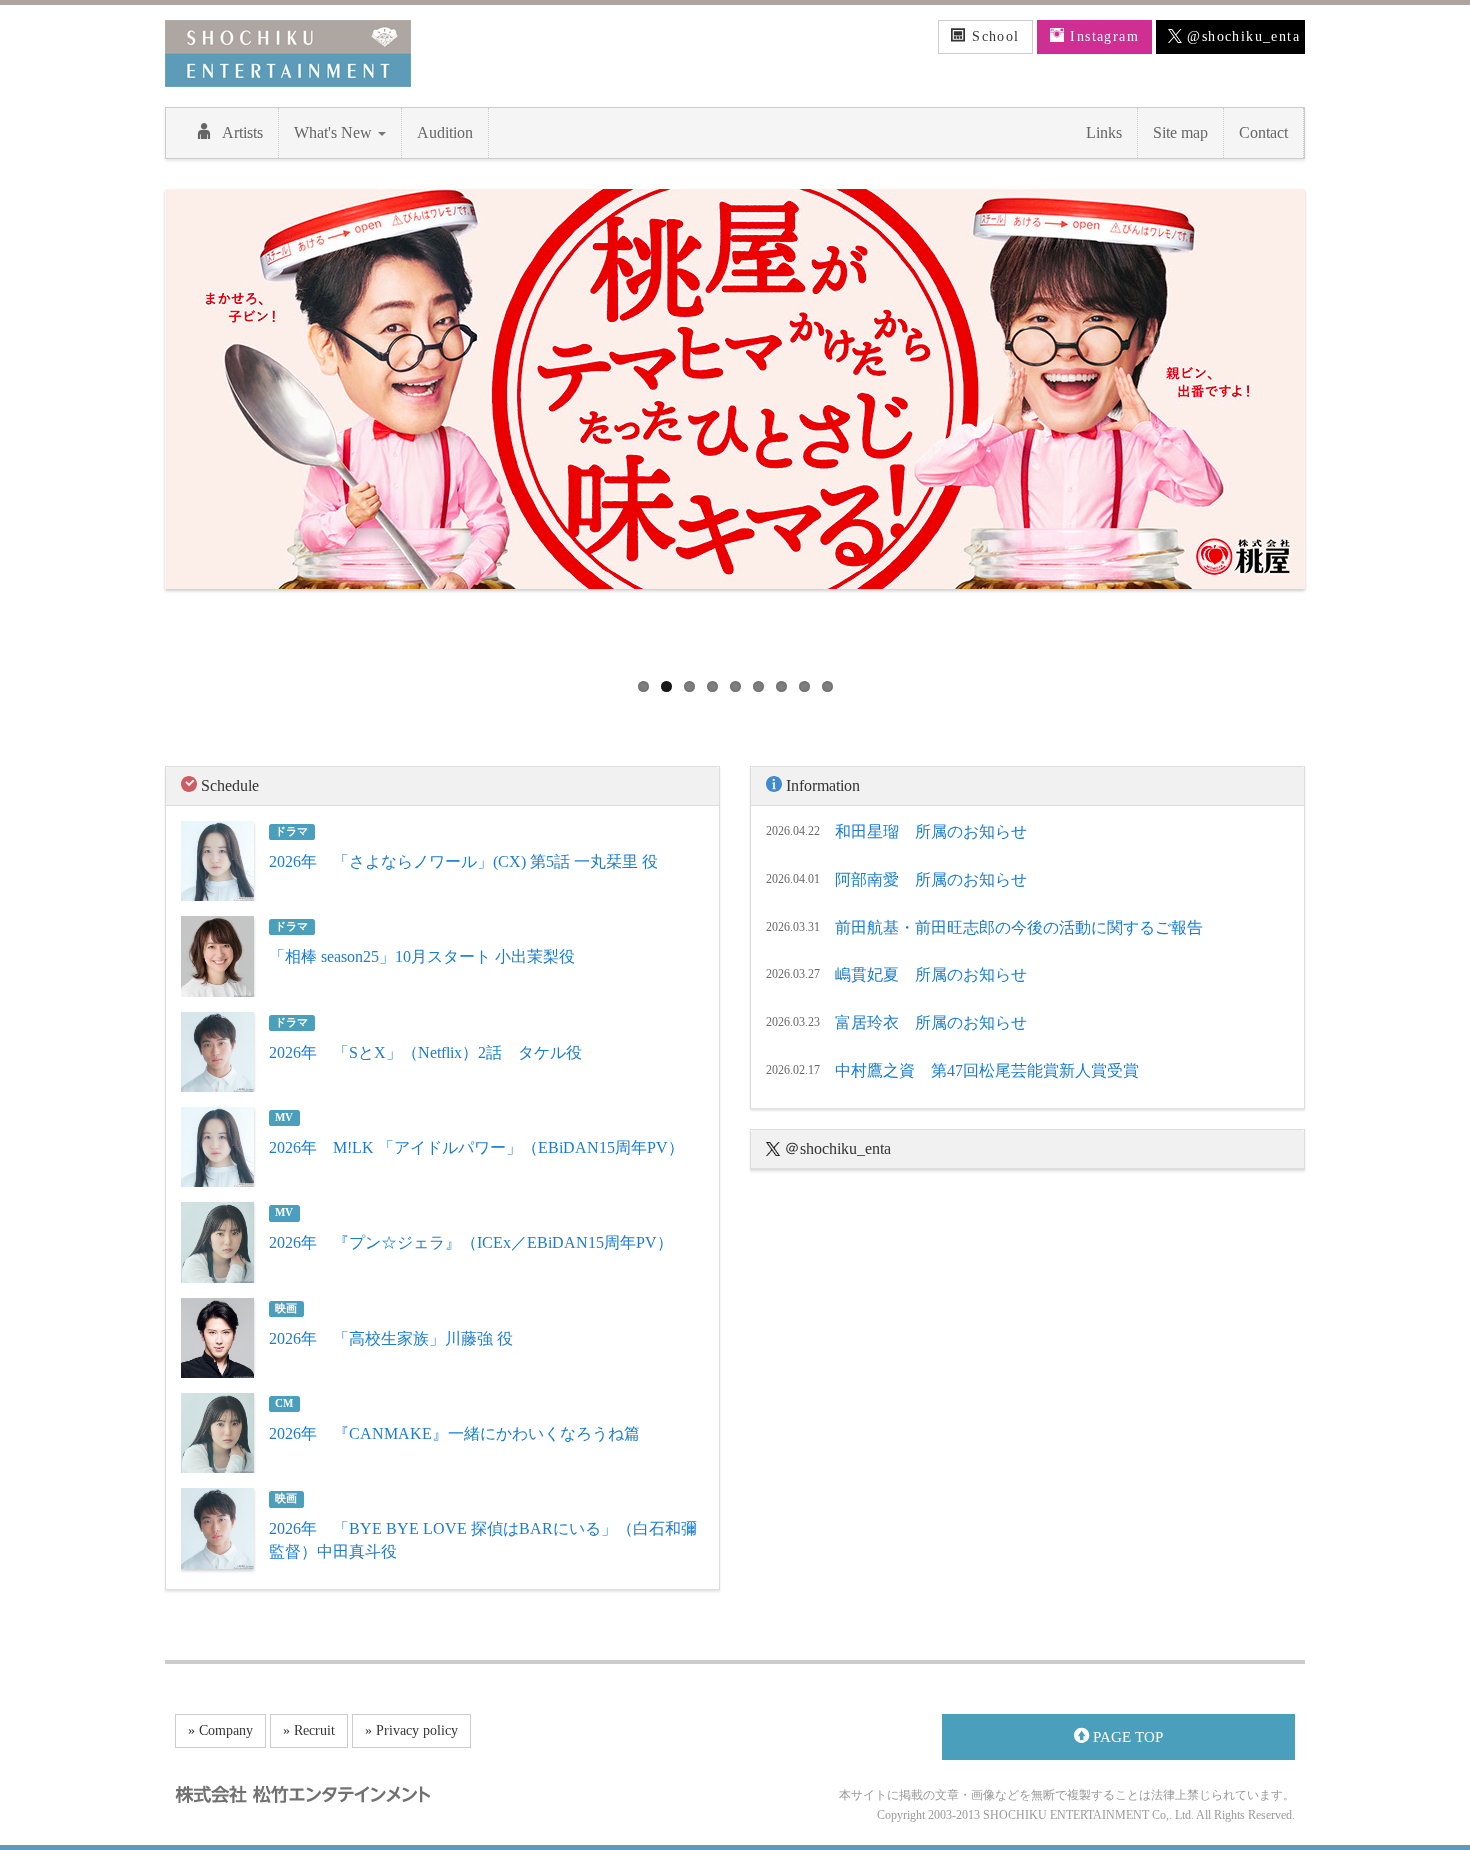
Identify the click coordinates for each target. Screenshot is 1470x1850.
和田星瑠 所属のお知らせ (931, 831)
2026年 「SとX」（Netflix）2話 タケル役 (425, 1052)
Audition (445, 132)
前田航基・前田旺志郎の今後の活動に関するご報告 (1019, 927)
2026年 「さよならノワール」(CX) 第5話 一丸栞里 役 (463, 861)
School (993, 36)
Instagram (1102, 36)
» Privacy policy (411, 1730)
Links (1104, 132)
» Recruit (309, 1730)
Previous (135, 425)
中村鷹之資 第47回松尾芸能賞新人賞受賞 (987, 1070)
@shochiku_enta (1241, 36)
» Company (220, 1730)
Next (1335, 425)
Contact (1263, 132)
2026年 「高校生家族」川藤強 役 (391, 1338)
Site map (1180, 132)
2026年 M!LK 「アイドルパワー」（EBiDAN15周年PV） (476, 1147)
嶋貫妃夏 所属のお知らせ (931, 974)
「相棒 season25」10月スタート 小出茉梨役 (422, 956)
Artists (242, 132)
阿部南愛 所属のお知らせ (931, 879)
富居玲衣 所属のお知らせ (931, 1022)
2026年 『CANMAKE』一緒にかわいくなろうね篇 (454, 1433)
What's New (335, 132)
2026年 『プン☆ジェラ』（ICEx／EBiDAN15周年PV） (471, 1242)
